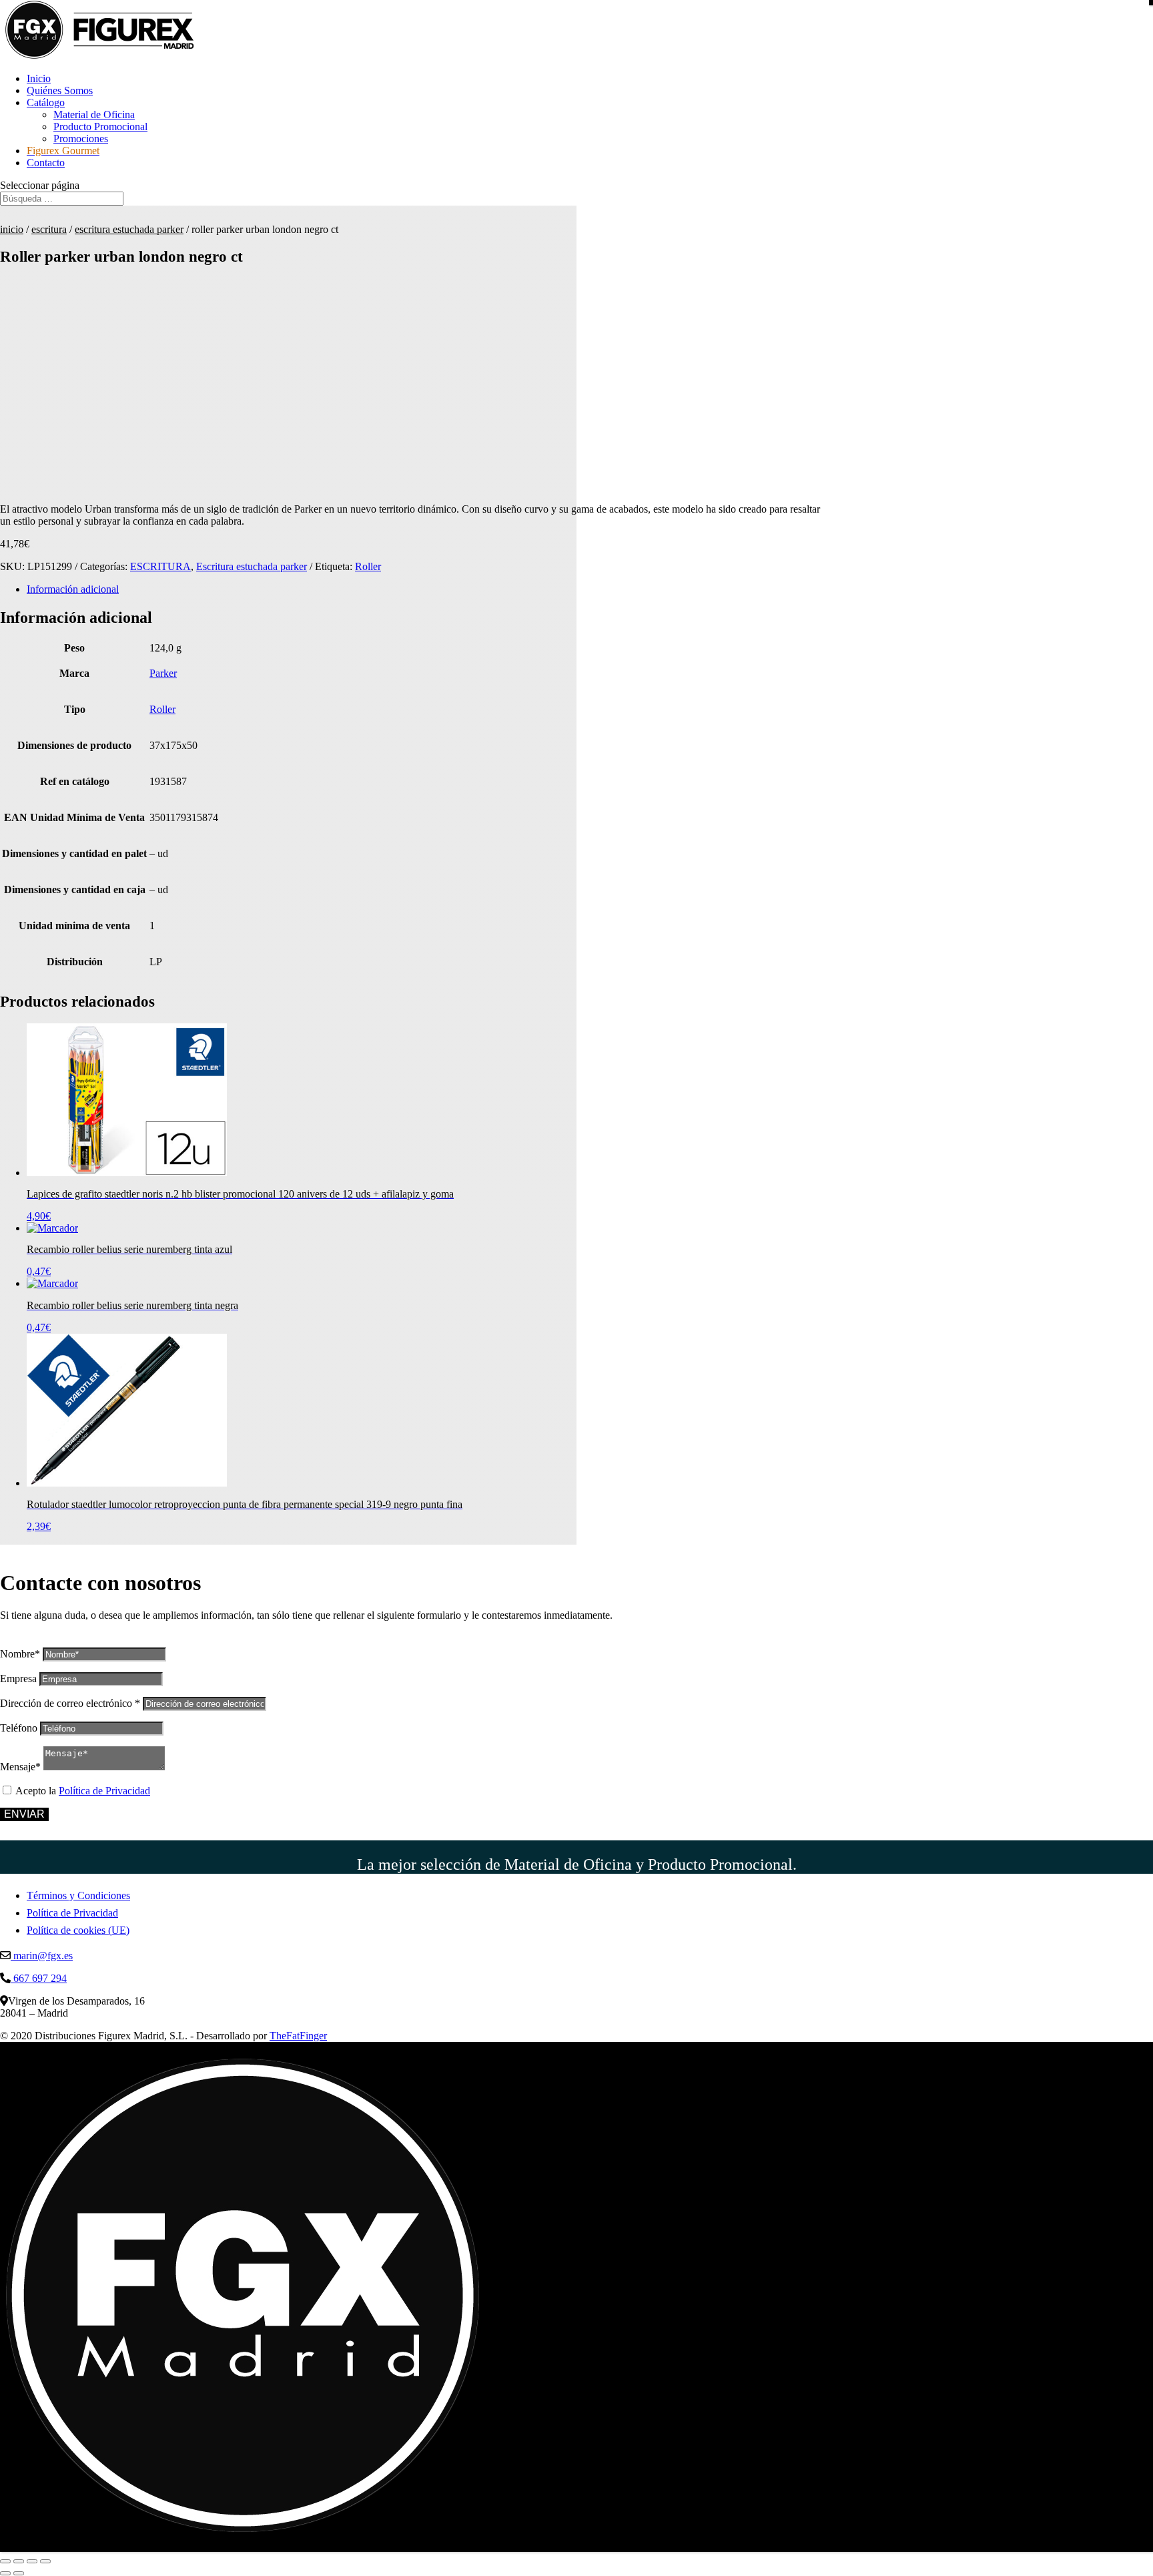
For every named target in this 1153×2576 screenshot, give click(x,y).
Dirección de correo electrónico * (70, 1703)
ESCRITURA (49, 229)
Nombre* (20, 1654)
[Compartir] (32, 2561)
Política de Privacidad (104, 1791)
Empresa (18, 1679)
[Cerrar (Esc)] (45, 2561)
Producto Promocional (100, 126)
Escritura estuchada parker (129, 229)
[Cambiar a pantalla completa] (19, 2561)
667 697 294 (39, 1978)
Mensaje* (20, 1767)
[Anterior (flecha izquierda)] (5, 2573)
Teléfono (19, 1728)
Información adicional (73, 589)
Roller (368, 566)
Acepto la (83, 1791)
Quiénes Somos (60, 90)
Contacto (46, 163)
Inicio (39, 78)
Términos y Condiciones (78, 1895)
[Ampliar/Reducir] (5, 2561)
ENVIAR (24, 1814)
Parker (163, 673)
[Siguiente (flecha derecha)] (19, 2573)
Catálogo (46, 102)
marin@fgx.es (42, 1956)
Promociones (81, 139)
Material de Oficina (94, 114)
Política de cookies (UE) (78, 1930)
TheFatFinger (298, 2036)
